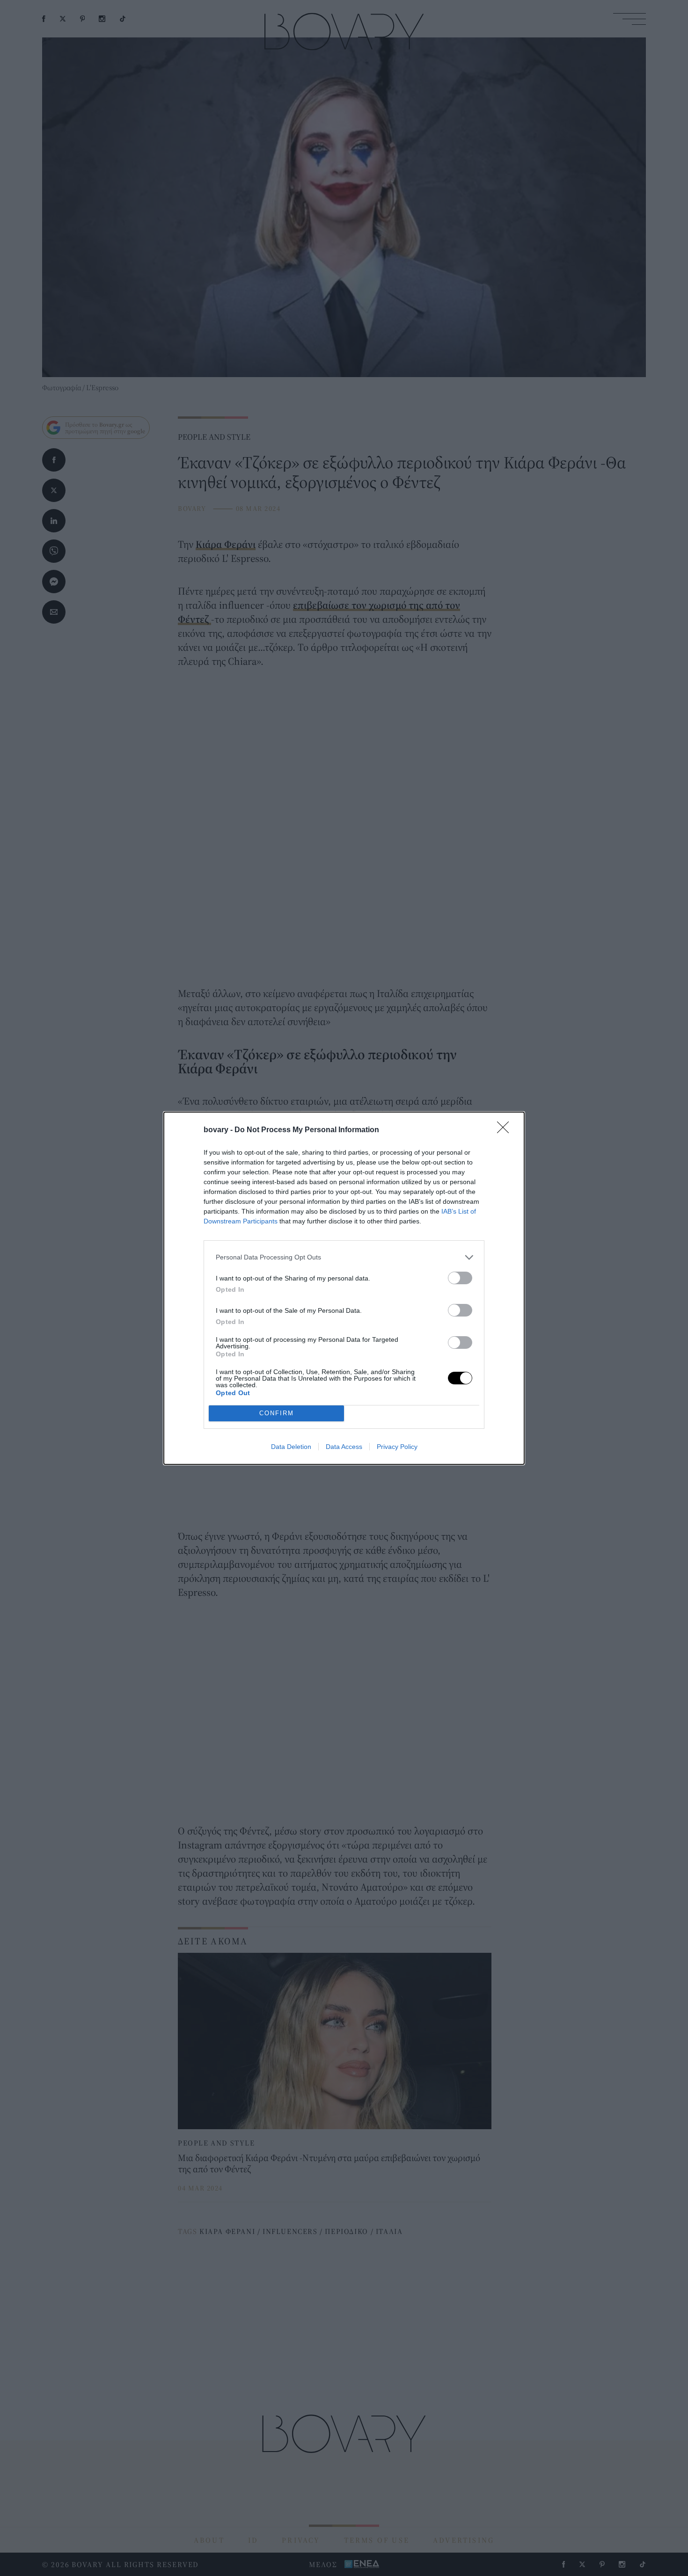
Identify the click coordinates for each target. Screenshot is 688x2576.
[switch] (460, 1278)
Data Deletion (291, 1447)
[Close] (506, 1130)
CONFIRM (277, 1413)
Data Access (344, 1447)
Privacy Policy (397, 1447)
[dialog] (344, 1288)
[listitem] (344, 1257)
